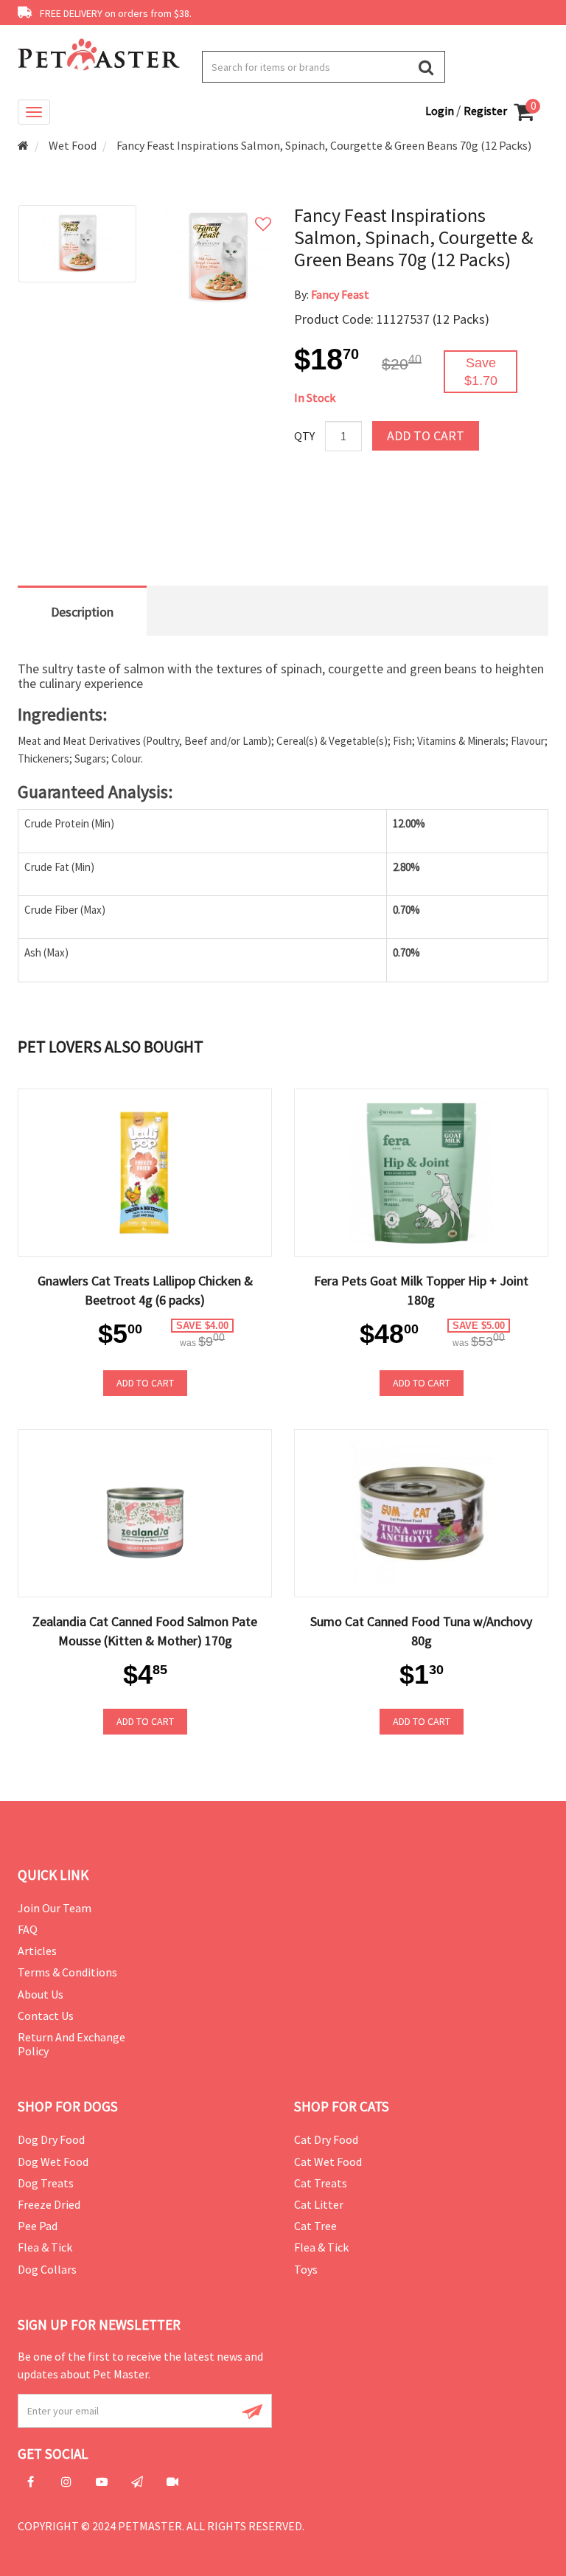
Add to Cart (426, 435)
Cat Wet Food (328, 2162)
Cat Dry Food (326, 2139)
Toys (306, 2269)
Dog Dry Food (51, 2139)
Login (441, 111)
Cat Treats (321, 2183)
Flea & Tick (45, 2247)
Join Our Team (55, 1908)
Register (485, 111)
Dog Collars (47, 2269)
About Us (41, 1994)
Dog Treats (46, 2183)
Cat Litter (319, 2204)
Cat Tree (315, 2226)
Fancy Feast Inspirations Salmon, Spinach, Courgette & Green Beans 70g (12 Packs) (324, 145)
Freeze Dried (49, 2204)
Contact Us (46, 2016)
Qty (304, 436)
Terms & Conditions (67, 1972)
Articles (37, 1951)
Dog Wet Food (53, 2162)
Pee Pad (38, 2226)
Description (82, 612)
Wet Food (73, 145)
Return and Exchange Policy (71, 2044)
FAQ (28, 1929)
